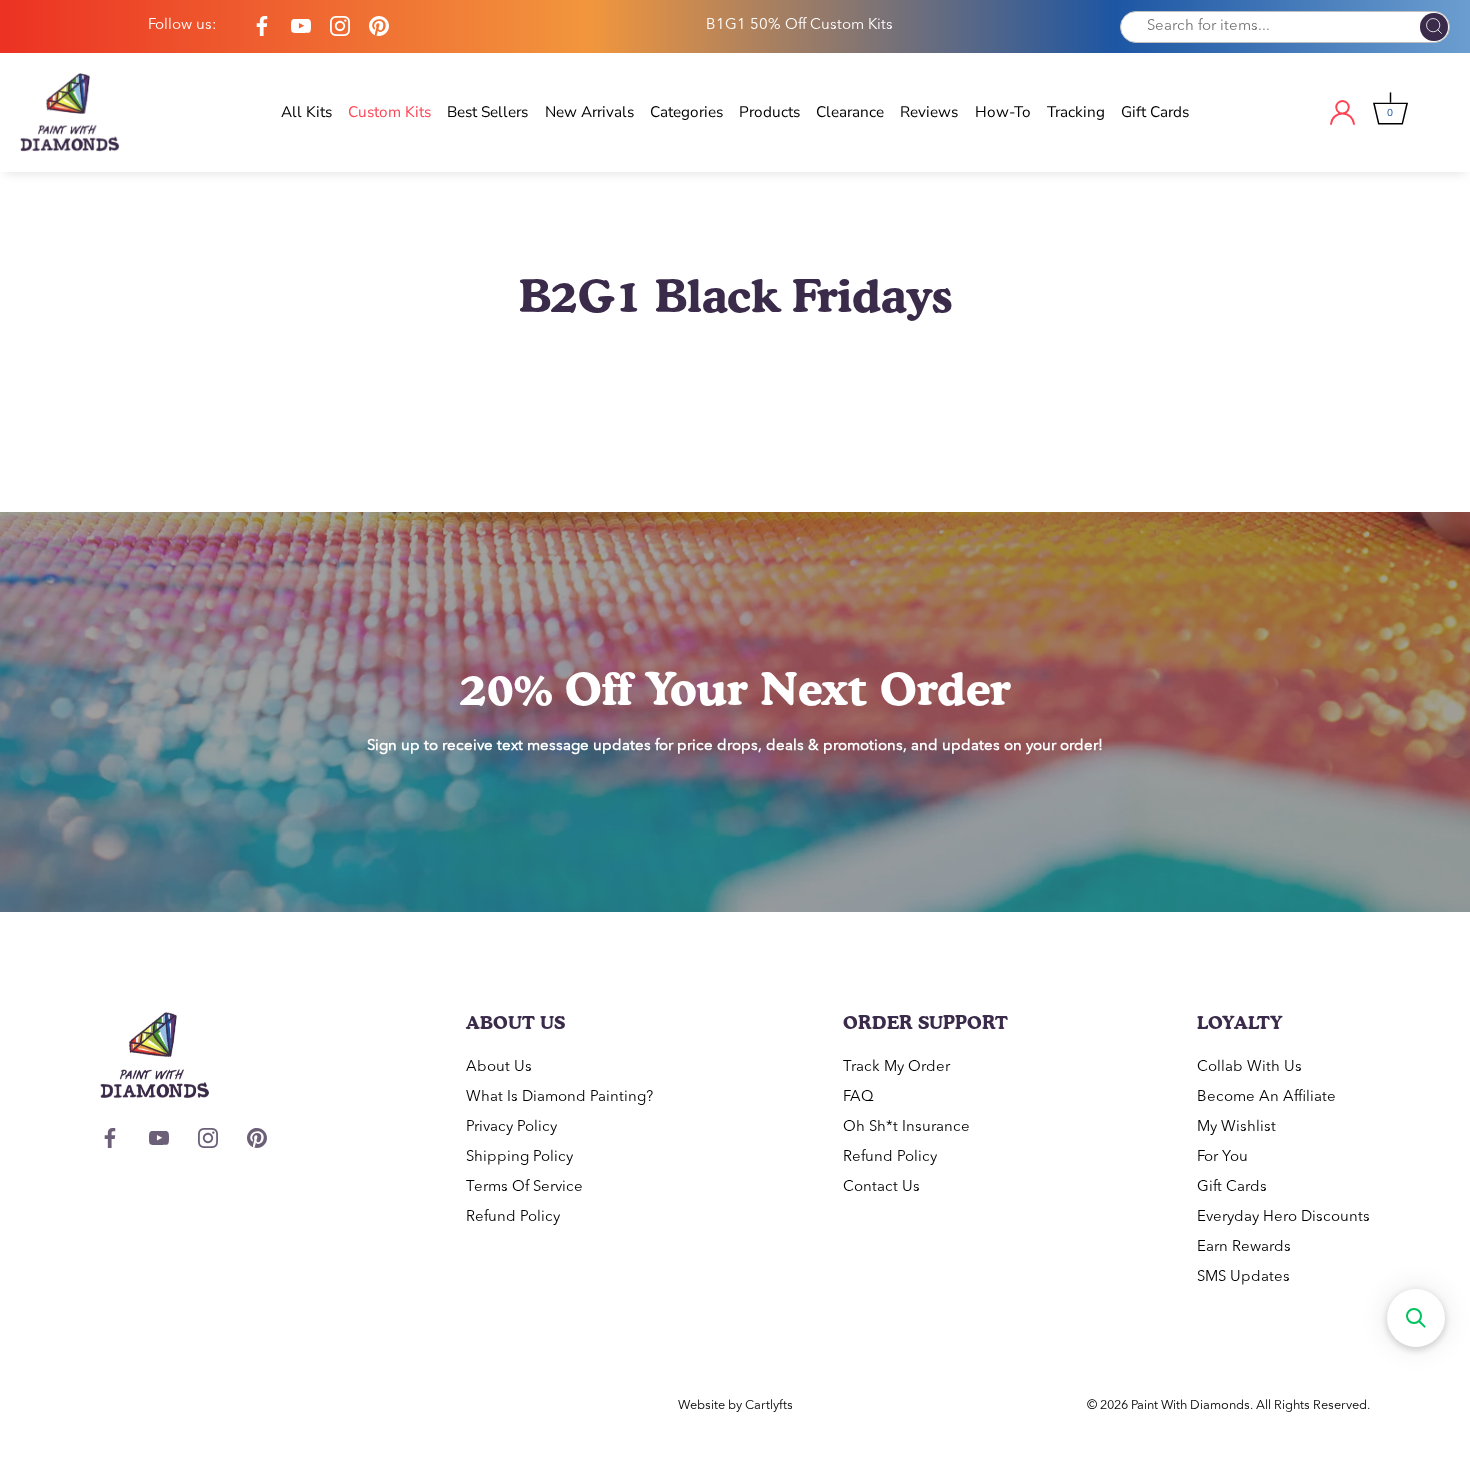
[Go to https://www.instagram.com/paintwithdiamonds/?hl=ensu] (340, 26)
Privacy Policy (511, 1127)
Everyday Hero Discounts (1283, 1217)
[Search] (1434, 27)
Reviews (929, 112)
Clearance (850, 112)
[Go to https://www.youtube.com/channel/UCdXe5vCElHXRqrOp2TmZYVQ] (301, 26)
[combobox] (1285, 27)
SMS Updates (1243, 1277)
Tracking (1076, 112)
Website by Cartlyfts (735, 1405)
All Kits (306, 112)
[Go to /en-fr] (90, 112)
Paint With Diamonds (1190, 1405)
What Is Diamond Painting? (559, 1097)
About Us (499, 1067)
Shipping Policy (519, 1157)
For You (1222, 1157)
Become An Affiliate (1266, 1097)
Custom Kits (389, 112)
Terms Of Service (524, 1187)
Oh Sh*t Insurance (906, 1127)
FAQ (858, 1097)
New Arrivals (589, 112)
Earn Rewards (1244, 1247)
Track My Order (896, 1067)
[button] (1416, 1318)
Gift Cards (1155, 112)
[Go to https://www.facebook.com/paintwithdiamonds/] (262, 26)
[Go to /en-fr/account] (1360, 112)
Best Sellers (487, 112)
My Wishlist (1236, 1127)
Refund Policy (513, 1217)
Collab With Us (1249, 1067)
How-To (1003, 112)
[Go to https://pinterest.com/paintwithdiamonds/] (379, 26)
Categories (686, 112)
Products (769, 112)
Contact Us (881, 1187)
